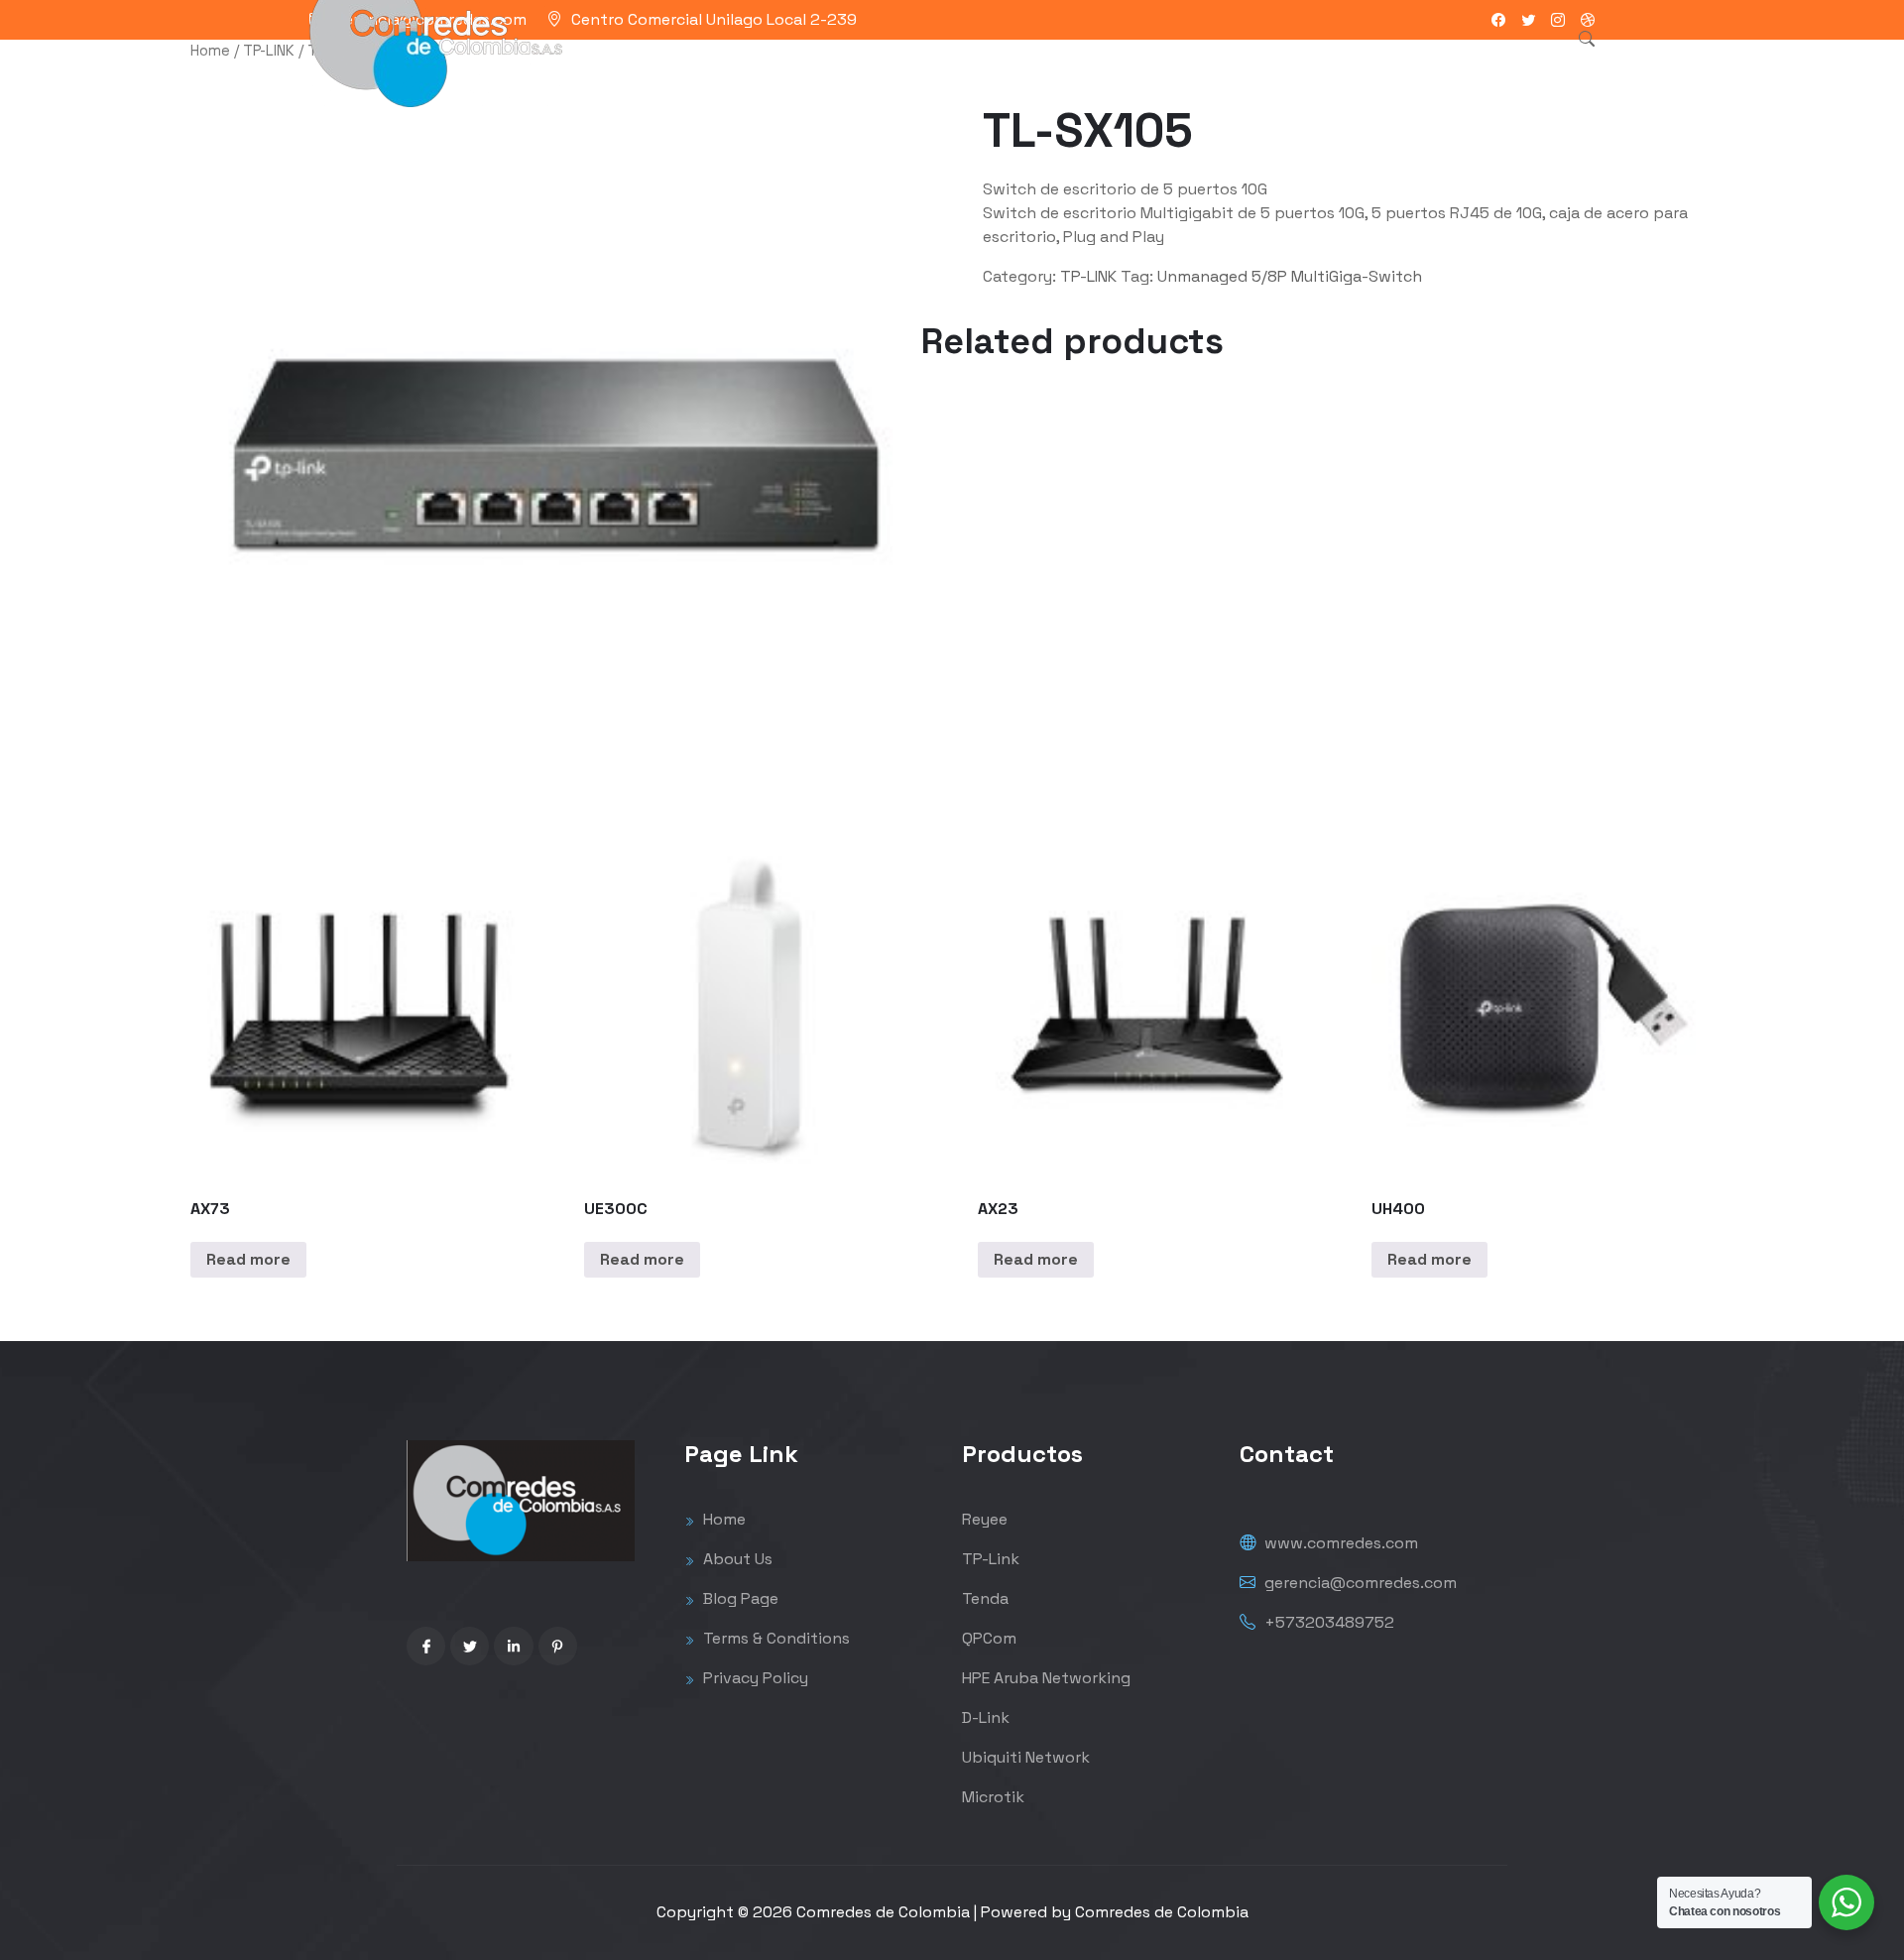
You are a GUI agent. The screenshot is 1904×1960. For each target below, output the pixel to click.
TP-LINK (269, 51)
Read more (248, 1259)
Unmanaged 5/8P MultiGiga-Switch (1290, 276)
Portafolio (937, 64)
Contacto (1187, 64)
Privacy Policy (754, 1678)
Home (210, 51)
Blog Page (739, 1598)
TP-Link (991, 1559)
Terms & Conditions (774, 1638)
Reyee (985, 1519)
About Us (736, 1559)
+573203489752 (1327, 1622)
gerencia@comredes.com (1359, 1583)
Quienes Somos (1062, 64)
